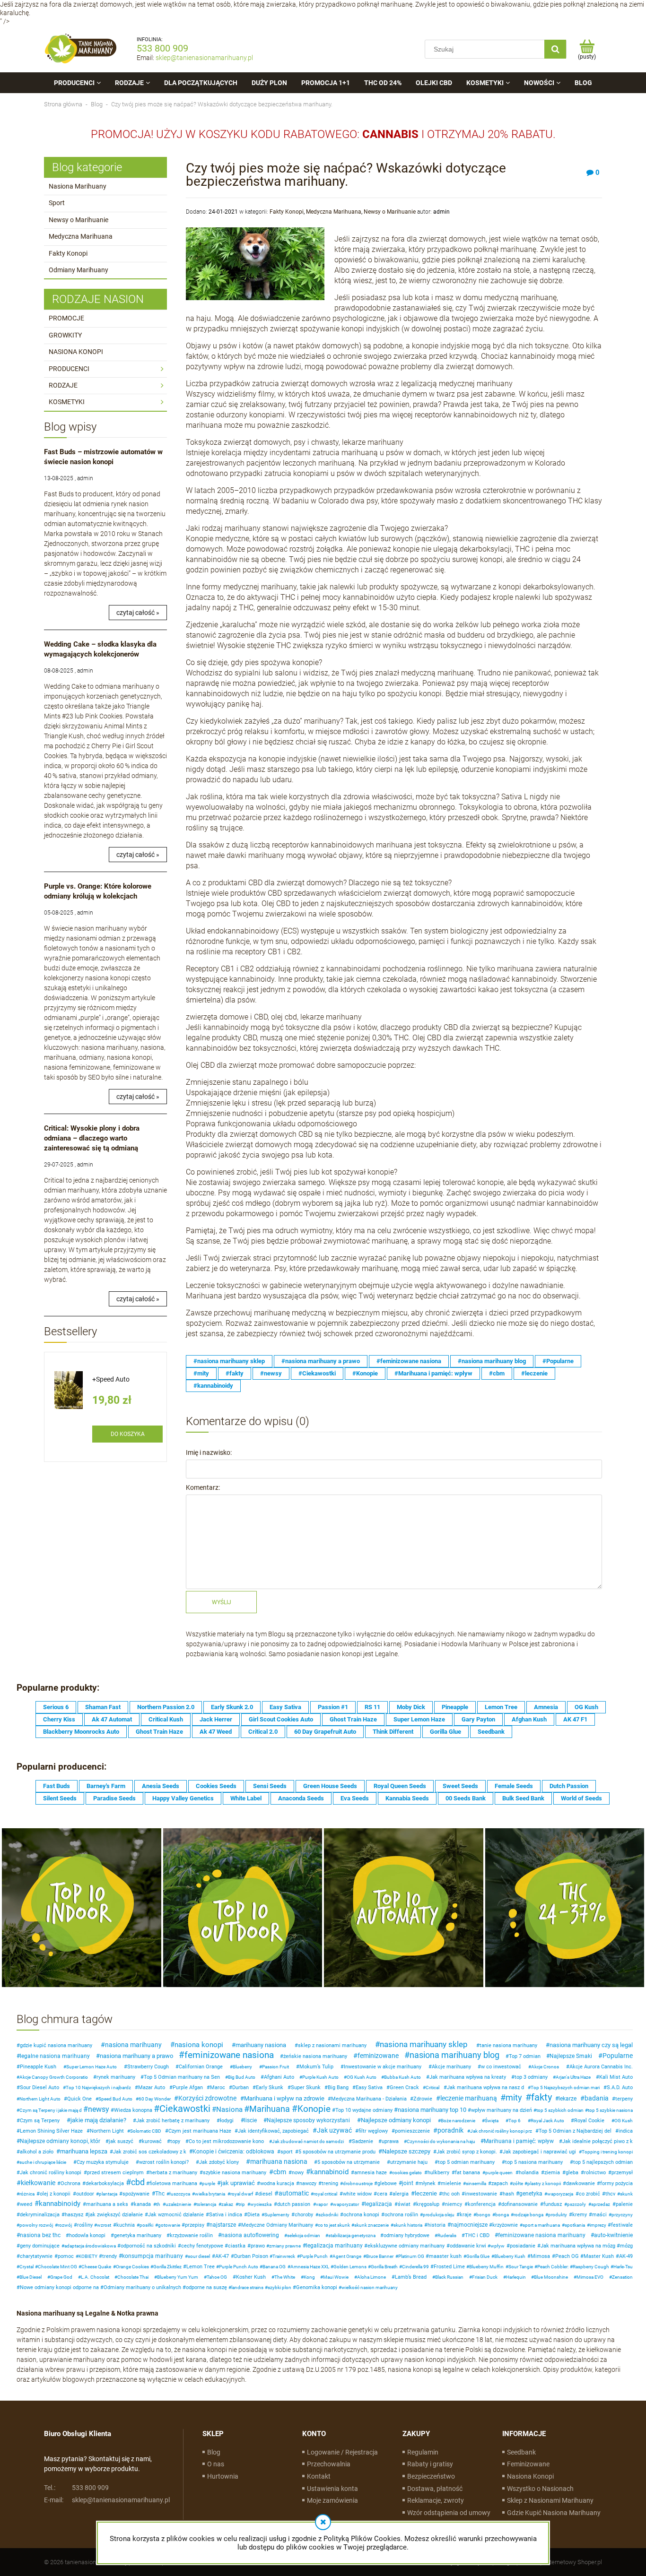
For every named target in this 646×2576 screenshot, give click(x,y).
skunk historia (408, 2225)
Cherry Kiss (59, 1719)
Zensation (622, 2277)
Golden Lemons (350, 2267)
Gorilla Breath (384, 2267)
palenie (624, 2204)
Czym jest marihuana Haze (200, 2131)
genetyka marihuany (138, 2235)
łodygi (227, 2121)
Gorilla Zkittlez (167, 2267)
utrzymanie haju (409, 2162)
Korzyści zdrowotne (207, 2098)
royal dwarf (242, 2194)
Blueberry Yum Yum (178, 2277)
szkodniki (328, 2215)
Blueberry (242, 2067)
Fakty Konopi (68, 253)
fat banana (467, 2173)
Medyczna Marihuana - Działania (369, 2099)
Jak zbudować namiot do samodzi (308, 2141)
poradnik (450, 2130)
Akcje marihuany (451, 2067)
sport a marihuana (541, 2225)
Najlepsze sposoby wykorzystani (308, 2120)
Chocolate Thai (133, 2277)
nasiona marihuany (133, 2045)
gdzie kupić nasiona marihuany (56, 2045)
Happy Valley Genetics (183, 1798)
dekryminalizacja (40, 2215)
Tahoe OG (217, 2277)
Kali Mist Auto (616, 2077)
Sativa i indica (226, 2215)
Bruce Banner (380, 2256)
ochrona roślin (401, 2215)
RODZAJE (63, 385)
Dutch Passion (569, 1786)
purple (209, 2183)
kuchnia (126, 2225)
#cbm (497, 1373)
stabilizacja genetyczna (352, 2235)
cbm (280, 2172)
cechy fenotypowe (202, 2246)
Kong (309, 2277)
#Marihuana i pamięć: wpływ (433, 1373)
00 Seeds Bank (466, 1798)
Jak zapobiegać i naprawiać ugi (539, 2152)
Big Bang (338, 2088)
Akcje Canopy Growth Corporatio (54, 2077)
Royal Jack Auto (547, 2121)
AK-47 (222, 2256)
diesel (265, 2194)
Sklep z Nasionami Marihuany (550, 2500)
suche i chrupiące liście (43, 2162)
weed (26, 2204)
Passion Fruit (275, 2067)
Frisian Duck (485, 2277)
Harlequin (516, 2277)
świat (404, 2204)
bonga (502, 2215)
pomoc (66, 2256)
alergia (401, 2194)
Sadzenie (362, 2141)
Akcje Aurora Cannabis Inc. (601, 2067)
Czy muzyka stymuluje (103, 2162)
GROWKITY (65, 335)
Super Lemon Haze (419, 1719)
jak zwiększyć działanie (116, 2215)
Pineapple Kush (38, 2067)
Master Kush (599, 2256)
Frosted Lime (449, 2267)
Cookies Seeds (216, 1786)
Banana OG (274, 2267)
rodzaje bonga (528, 2215)
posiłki (146, 2225)
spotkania (575, 2225)
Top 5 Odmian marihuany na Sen (182, 2077)
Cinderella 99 (415, 2267)
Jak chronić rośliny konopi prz (501, 2131)
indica (626, 2131)
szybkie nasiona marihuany (235, 2173)
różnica (27, 2194)
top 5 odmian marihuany (466, 2162)
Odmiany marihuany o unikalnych (142, 2287)
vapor (322, 2204)
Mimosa (540, 2256)
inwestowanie (481, 2194)
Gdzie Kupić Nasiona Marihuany (554, 2513)
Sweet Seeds (460, 1786)
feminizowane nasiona (229, 2055)
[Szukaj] (555, 49)
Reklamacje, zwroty (436, 2500)
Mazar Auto (152, 2088)
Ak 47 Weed (216, 1732)
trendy (109, 2256)
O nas (216, 2464)
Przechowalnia (329, 2464)
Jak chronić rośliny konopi (51, 2173)
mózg (626, 2246)
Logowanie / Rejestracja (342, 2452)
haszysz (74, 2215)
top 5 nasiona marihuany (534, 2162)
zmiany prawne (285, 2246)
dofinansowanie (519, 2204)
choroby (304, 2215)
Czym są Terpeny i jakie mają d (51, 2110)
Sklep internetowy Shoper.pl (565, 2562)
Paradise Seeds (114, 1798)
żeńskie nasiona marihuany (315, 2056)
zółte (518, 2183)
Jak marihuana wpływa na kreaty (468, 2077)
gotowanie (169, 2225)
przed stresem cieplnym (115, 2173)
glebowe (387, 2183)
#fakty (235, 1373)
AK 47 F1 (575, 1719)
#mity (201, 1373)
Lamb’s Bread (411, 2277)
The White (285, 2277)
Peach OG (567, 2256)
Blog (214, 2452)
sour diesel (199, 2256)
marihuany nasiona (261, 2045)
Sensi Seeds (270, 1786)
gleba (572, 2173)
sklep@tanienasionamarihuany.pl (204, 58)
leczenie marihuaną (469, 2098)
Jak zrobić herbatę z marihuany (173, 2121)
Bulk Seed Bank (523, 1798)
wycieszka (261, 2204)
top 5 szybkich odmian (560, 2110)
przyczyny (622, 2215)
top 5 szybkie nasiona (610, 2110)
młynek (427, 2183)
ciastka (237, 2246)
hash (508, 2194)
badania (597, 2098)
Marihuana (270, 2109)
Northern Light (107, 2131)
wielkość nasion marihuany (370, 2287)
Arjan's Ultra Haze (573, 2077)
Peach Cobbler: (553, 2267)
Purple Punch (314, 2256)
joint (408, 2183)
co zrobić (589, 2194)
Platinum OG (411, 2256)
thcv (610, 2194)
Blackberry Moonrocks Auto (81, 1732)
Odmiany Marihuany (79, 270)
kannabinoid (329, 2172)
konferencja (482, 2204)
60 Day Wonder (155, 2099)
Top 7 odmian (525, 2056)
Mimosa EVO (590, 2277)
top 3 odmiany (531, 2077)
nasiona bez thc (40, 2235)
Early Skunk (270, 2088)
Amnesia (546, 1707)
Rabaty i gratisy (430, 2464)
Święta (492, 2121)
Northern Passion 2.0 (166, 1707)
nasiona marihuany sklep (424, 2044)
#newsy (271, 1373)
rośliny (85, 2225)
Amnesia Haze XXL (310, 2267)
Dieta (253, 2215)
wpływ (498, 2246)
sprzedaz (601, 2204)
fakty (541, 2097)
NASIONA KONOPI (76, 352)
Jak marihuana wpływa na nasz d (485, 2088)
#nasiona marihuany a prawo (321, 1361)
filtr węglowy (373, 2131)
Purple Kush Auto (320, 2077)
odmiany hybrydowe (406, 2235)
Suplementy (277, 2215)
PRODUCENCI (69, 369)
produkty (558, 2215)
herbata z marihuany (173, 2173)
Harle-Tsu (623, 2267)
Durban (240, 2088)
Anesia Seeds (161, 1786)
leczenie (426, 2193)
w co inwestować (501, 2067)
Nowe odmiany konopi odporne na (59, 2287)
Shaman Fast (103, 1707)
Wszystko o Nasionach (540, 2489)
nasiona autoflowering (250, 2235)
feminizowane (378, 2056)
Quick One (79, 2099)
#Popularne (558, 1361)
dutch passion (294, 2204)
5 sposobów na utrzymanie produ (337, 2152)
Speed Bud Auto (115, 2099)
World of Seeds (581, 1798)
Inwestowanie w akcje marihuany (383, 2067)
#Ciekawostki (317, 1373)
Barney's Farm (106, 1786)
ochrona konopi (361, 2215)
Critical (432, 2088)
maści (599, 2215)
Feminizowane (528, 2464)
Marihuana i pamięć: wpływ (519, 2141)
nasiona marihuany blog (454, 2055)
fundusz (553, 2204)
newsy (99, 2109)
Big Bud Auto (242, 2077)
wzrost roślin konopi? (164, 2162)
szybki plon (279, 2287)
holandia (529, 2173)
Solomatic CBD (146, 2131)
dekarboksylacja (105, 2183)
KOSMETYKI (67, 402)
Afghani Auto (279, 2077)
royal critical (325, 2194)
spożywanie (136, 2194)
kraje (466, 2215)
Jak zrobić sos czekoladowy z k (150, 2152)
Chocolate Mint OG (57, 2267)
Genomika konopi (317, 2287)
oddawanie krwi (468, 2246)
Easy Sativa (285, 1707)
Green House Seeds (330, 1786)
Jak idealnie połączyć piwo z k (598, 2141)
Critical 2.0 (263, 1732)
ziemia (552, 2173)
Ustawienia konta (332, 2489)
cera (382, 2194)
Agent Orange (347, 2256)
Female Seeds (514, 1786)
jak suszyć (121, 2141)
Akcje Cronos (545, 2067)
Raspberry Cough (591, 2267)
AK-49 (626, 2256)
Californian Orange (201, 2067)
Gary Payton (478, 1719)
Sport (57, 203)
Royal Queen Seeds (400, 1786)
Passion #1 (333, 1707)
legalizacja (378, 2204)
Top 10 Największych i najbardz (98, 2088)
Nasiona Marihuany (78, 186)
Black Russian (449, 2277)
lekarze (567, 2099)
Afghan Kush (529, 1719)
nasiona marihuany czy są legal (591, 2045)
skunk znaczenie (371, 2225)
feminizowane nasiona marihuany (542, 2235)
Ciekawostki (185, 2109)
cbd (138, 2182)
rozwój (65, 2225)
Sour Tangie (521, 2267)
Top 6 (515, 2121)
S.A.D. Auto (620, 2088)
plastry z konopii (544, 2183)
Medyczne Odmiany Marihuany (277, 2225)
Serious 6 (56, 1707)
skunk (626, 2194)
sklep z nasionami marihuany (332, 2045)
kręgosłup (428, 2204)
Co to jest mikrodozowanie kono (226, 2141)
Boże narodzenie (458, 2121)
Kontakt (319, 2476)
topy (175, 2141)
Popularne (618, 2056)
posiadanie (523, 2246)
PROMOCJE (66, 318)
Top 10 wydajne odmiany (364, 2110)
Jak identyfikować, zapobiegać (273, 2131)
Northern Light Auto (40, 2099)
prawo (258, 2246)
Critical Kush (166, 1719)
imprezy (598, 2225)
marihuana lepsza (84, 2151)
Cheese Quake (96, 2267)
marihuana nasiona (279, 2161)
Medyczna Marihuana (81, 236)
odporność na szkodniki (148, 2246)
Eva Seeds (355, 1798)
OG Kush (586, 1707)
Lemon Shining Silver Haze (51, 2131)
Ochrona (70, 2183)
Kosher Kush (251, 2277)
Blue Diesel (31, 2277)
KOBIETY (88, 2256)
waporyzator (346, 2204)
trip (242, 2204)
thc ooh (451, 2194)
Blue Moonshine (551, 2277)
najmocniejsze (469, 2225)
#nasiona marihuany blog (492, 1361)
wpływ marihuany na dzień (502, 2110)
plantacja (108, 2194)
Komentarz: (203, 1487)
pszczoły (576, 2204)
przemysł (622, 2173)
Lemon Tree (501, 1707)
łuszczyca (180, 2194)
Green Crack (404, 2088)
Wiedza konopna (133, 2110)
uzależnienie (178, 2204)
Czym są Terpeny (40, 2121)
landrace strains (247, 2287)
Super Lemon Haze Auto (92, 2067)
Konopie (314, 2109)
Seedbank (491, 1732)
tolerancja (206, 2204)
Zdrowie (423, 2099)
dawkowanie (581, 2183)
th (158, 2204)
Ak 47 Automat (112, 1719)
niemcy (454, 2204)
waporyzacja (560, 2194)
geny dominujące (40, 2246)
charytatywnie (36, 2256)
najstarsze (223, 2225)
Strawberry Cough (148, 2067)
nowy (298, 2173)
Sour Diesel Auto (39, 2088)
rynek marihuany (116, 2077)
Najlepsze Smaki (571, 2056)
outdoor (85, 2194)
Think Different (393, 1732)
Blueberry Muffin (486, 2267)
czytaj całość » (138, 613)
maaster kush (445, 2256)
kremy (580, 2215)
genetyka (531, 2194)
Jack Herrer (216, 1719)
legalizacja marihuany (334, 2246)
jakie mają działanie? (98, 2120)
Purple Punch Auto (239, 2267)
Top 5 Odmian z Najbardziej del (575, 2131)
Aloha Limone (371, 2277)
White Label (246, 1798)
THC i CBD (477, 2235)
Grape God (61, 2277)
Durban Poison (251, 2256)
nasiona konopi (199, 2045)
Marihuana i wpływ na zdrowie (284, 2098)
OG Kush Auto (362, 2077)
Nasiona (229, 2109)
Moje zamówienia (332, 2500)
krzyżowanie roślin (191, 2235)
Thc (160, 2194)
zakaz (227, 2204)
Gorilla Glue (445, 1732)
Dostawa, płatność (435, 2489)
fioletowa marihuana (173, 2183)
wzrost (104, 2225)
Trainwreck (284, 2256)
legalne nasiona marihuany (55, 2056)
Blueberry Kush (510, 2256)
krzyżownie (505, 2225)
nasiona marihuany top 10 (432, 2110)
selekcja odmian (304, 2235)
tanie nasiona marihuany (508, 2045)
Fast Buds (57, 1786)
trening (330, 2183)
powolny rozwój (36, 2225)
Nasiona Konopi (530, 2476)
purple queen (499, 2173)
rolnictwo (595, 2173)
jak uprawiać (238, 2183)
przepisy (195, 2225)
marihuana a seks (107, 2204)
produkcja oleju (439, 2215)
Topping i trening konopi (607, 2152)
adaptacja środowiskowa (90, 2246)
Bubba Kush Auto (402, 2077)
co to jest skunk (334, 2225)
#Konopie (365, 1373)
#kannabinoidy (213, 1386)
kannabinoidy (60, 2204)
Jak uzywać (334, 2130)
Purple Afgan (188, 2088)
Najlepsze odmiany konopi (396, 2120)
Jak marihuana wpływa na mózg (578, 2246)
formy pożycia (616, 2183)
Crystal (26, 2267)
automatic (294, 2193)
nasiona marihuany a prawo (136, 2056)
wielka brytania (210, 2194)
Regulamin (423, 2452)
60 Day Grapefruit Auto (325, 1732)
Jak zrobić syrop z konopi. (467, 2152)
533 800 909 (162, 48)
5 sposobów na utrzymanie (349, 2162)
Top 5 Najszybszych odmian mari (565, 2088)
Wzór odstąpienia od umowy (449, 2513)
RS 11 (372, 1707)
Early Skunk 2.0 (232, 1707)
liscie (250, 2120)
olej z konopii (55, 2194)
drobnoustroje (358, 2183)
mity (514, 2097)
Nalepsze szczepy (406, 2151)
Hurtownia (223, 2476)
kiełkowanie (38, 2183)
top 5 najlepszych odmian (603, 2162)
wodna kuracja (277, 2183)
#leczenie (534, 1373)
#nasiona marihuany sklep (229, 1361)
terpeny (624, 2099)
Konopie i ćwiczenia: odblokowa (233, 2152)
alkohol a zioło (37, 2152)
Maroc (218, 2088)
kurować (152, 2141)
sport (287, 2152)
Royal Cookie (589, 2121)
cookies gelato (407, 2173)
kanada (142, 2204)
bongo (483, 2215)
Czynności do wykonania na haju (441, 2141)
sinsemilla (476, 2183)
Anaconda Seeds (301, 1798)
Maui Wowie (336, 2277)
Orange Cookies (132, 2267)
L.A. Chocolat (95, 2277)
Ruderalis (447, 2235)
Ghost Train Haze (353, 1719)
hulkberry (438, 2173)
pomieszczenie (412, 2131)
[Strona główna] (81, 49)
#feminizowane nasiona (409, 1361)
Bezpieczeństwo (431, 2476)
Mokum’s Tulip (316, 2067)
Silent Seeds (60, 1798)
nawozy (308, 2183)
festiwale (622, 2225)
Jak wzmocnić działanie (176, 2215)
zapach (500, 2183)
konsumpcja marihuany (153, 2256)
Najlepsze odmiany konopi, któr (60, 2141)
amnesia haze (371, 2173)
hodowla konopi (87, 2235)
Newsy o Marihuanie (79, 220)
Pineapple (455, 1707)
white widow (357, 2194)
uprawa (390, 2141)
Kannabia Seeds (407, 1798)
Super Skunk (306, 2088)
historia (436, 2225)
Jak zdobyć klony (219, 2162)
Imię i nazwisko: (209, 1452)
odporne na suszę (206, 2287)
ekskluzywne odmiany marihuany (406, 2246)
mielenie (451, 2183)
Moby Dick (411, 1707)
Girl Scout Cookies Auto (281, 1719)
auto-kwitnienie (613, 2235)
